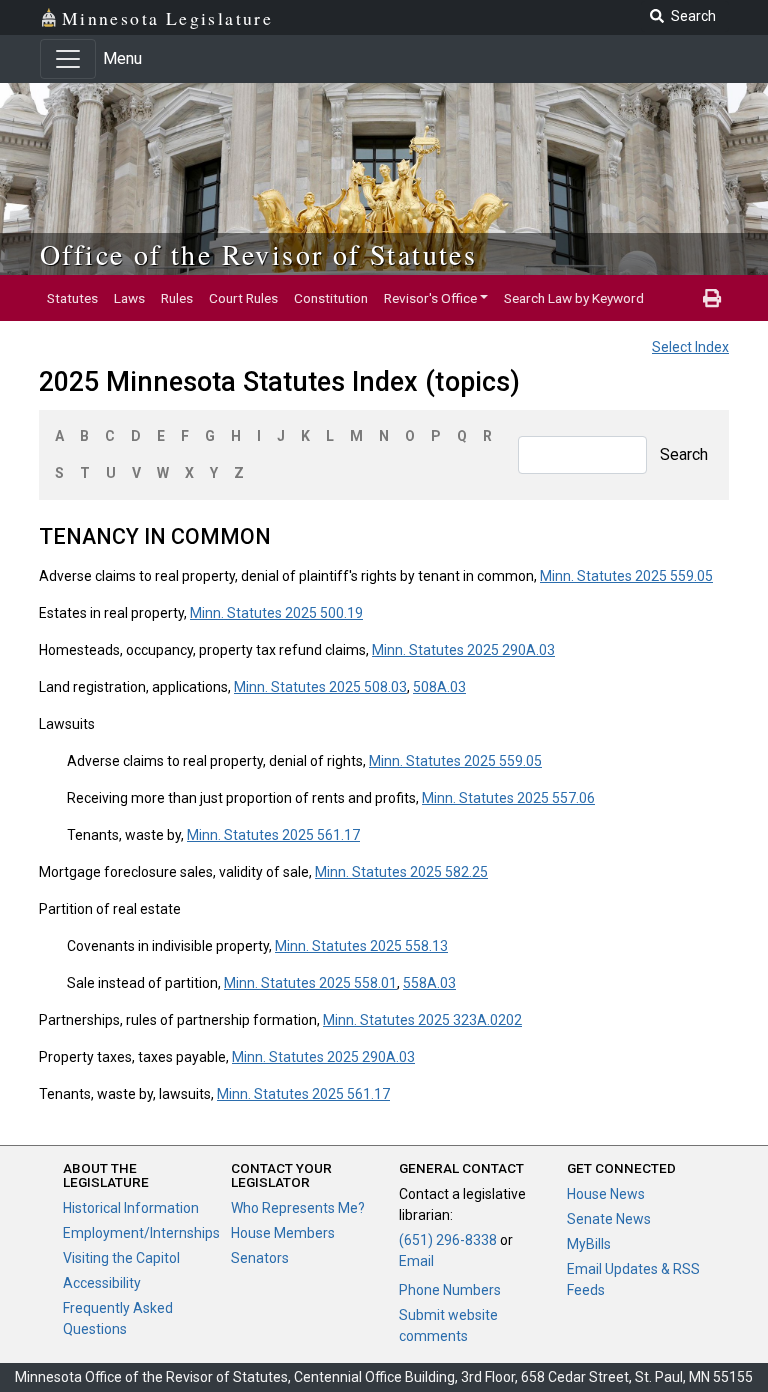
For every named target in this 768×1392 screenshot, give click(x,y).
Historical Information (131, 1208)
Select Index (690, 347)
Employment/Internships (141, 1233)
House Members (283, 1233)
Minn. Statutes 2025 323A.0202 (422, 1020)
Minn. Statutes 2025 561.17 (273, 835)
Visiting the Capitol (121, 1258)
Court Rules (243, 298)
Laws (129, 298)
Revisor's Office (430, 298)
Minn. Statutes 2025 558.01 (310, 983)
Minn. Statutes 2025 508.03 (320, 687)
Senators (260, 1258)
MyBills (589, 1244)
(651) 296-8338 (448, 1240)
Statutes (72, 298)
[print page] (712, 298)
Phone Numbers (450, 1290)
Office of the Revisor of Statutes (258, 254)
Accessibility (102, 1283)
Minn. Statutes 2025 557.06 (508, 798)
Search (684, 454)
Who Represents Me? (298, 1208)
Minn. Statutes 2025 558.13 (361, 946)
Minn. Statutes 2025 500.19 (276, 613)
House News (606, 1194)
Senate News (609, 1219)
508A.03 (439, 687)
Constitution (331, 298)
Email (416, 1261)
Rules (177, 298)
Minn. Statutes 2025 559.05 (626, 576)
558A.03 (429, 983)
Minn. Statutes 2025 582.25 (401, 872)
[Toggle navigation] (68, 59)
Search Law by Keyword (574, 298)
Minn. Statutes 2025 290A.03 (463, 650)
